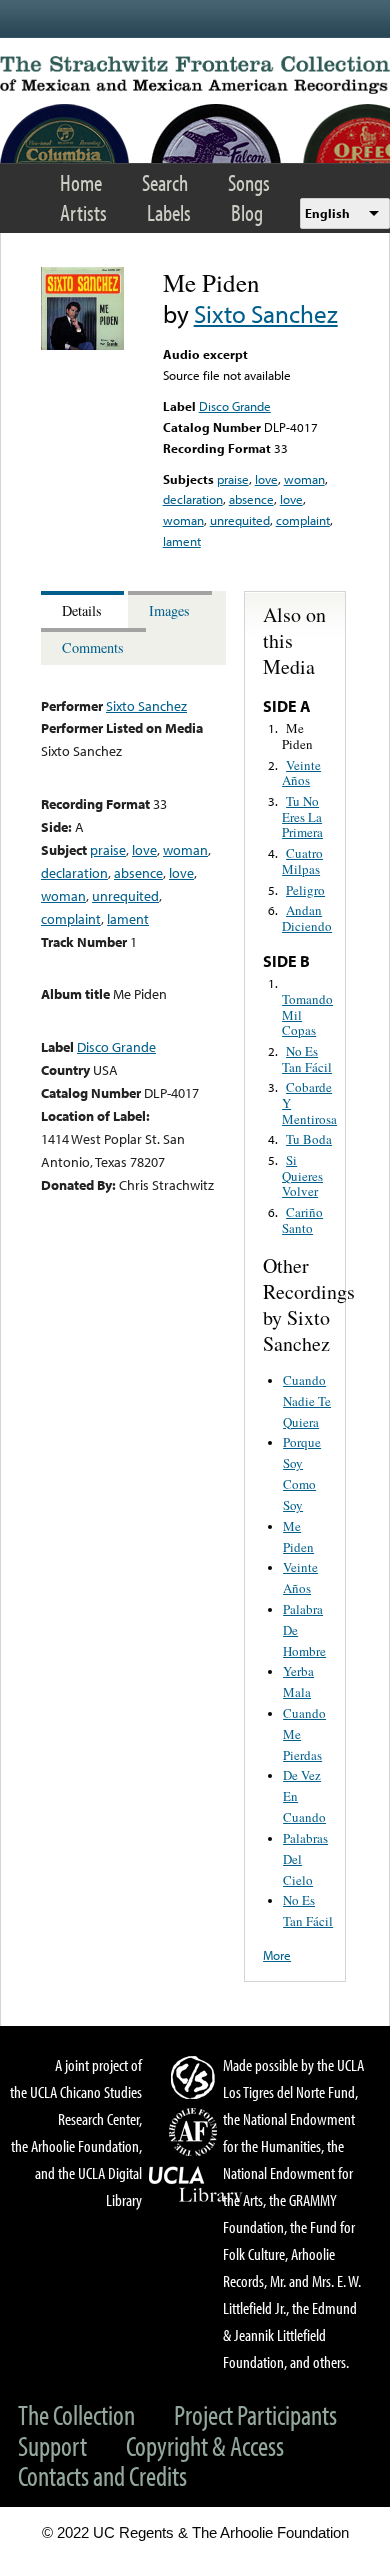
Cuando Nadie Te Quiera (307, 1401)
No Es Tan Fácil (307, 1059)
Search (165, 182)
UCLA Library (196, 2185)
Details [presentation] (82, 610)
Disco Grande (235, 406)
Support (52, 2445)
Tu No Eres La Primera (302, 816)
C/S (196, 2077)
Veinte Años (301, 773)
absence (251, 499)
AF (196, 2132)
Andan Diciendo (307, 918)
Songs (249, 182)
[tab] (84, 609)
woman (304, 479)
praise (233, 479)
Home (81, 182)
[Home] (195, 75)
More (277, 1955)
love (266, 479)
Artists (83, 212)
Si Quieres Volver (302, 1175)
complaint (303, 520)
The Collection (76, 2414)
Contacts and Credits (102, 2475)
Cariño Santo (302, 1220)
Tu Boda (309, 1139)
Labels (169, 212)
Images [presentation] (169, 610)
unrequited (240, 520)
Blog (247, 212)
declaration (193, 499)
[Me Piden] (82, 345)
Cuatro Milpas (302, 861)
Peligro (305, 890)
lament (182, 541)
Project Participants (255, 2414)
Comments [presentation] (93, 647)
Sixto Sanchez (266, 313)
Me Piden (297, 736)
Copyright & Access (205, 2445)
